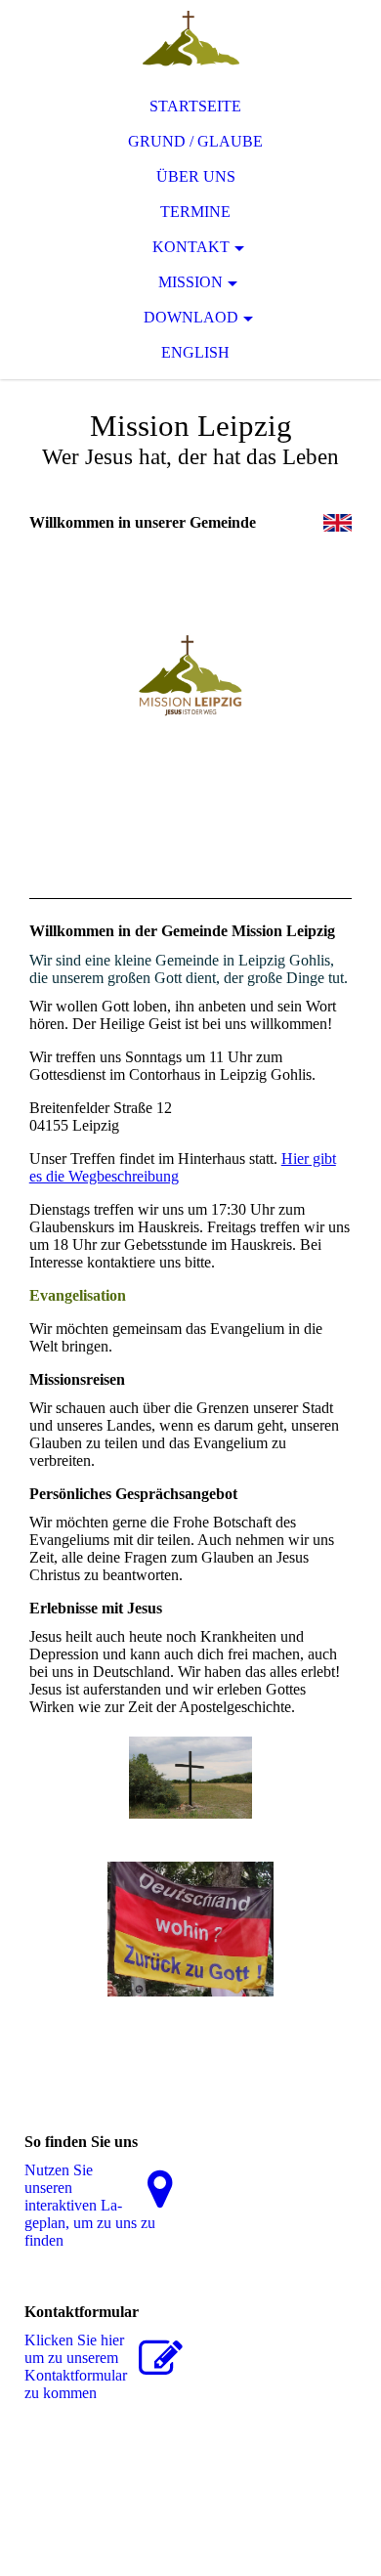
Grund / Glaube (195, 141)
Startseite (195, 106)
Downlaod (191, 317)
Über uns (196, 176)
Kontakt (191, 247)
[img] (190, 39)
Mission (190, 282)
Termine (195, 212)
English (195, 352)
